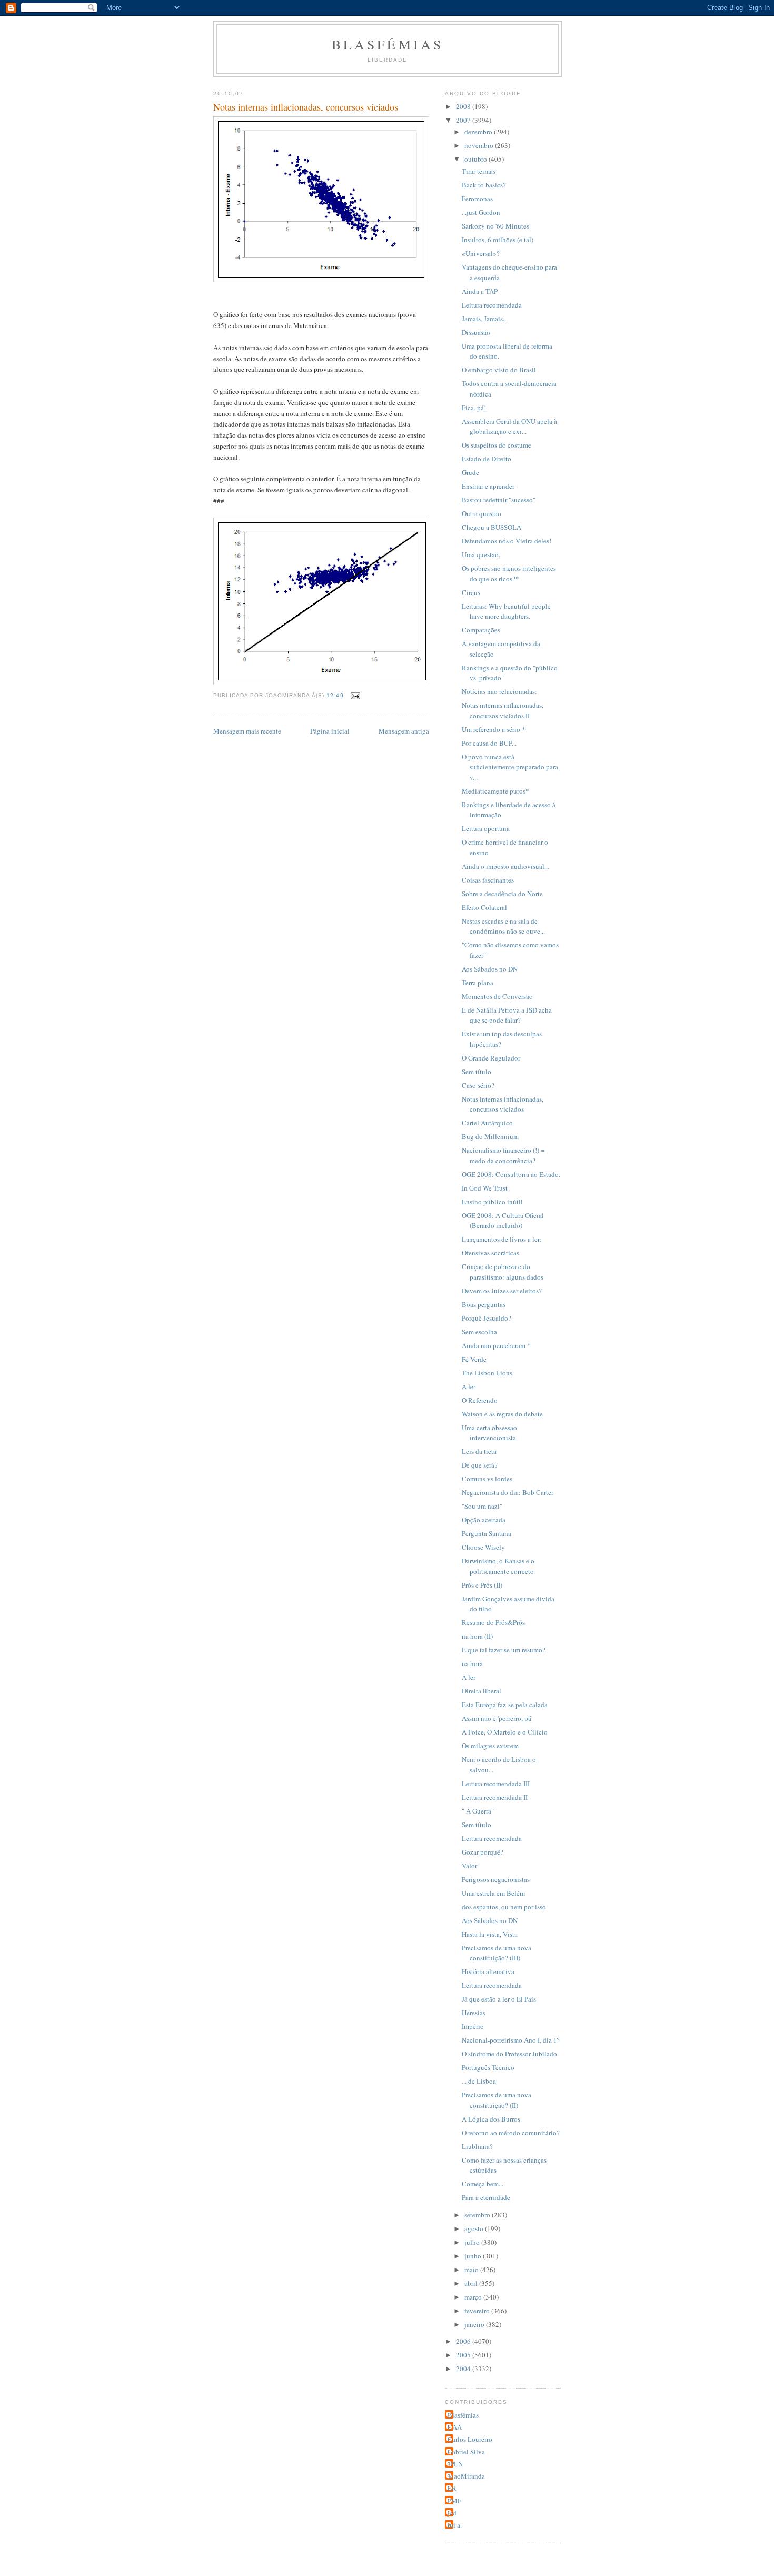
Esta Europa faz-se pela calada (505, 1705)
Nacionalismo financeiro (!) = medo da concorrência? (503, 1155)
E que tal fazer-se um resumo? (504, 1650)
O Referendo (480, 1400)
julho (473, 2242)
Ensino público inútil (492, 1202)
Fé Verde (474, 1359)
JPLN (455, 2464)
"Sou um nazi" (482, 1506)
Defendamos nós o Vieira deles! (507, 541)
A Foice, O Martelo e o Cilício (505, 1732)
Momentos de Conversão (497, 996)
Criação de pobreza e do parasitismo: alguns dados (503, 1272)
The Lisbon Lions (487, 1373)
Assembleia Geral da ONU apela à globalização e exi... (509, 427)
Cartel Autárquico (487, 1123)
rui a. (455, 2525)
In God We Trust (485, 1188)
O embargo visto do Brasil (499, 370)
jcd (452, 2513)
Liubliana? (477, 2146)
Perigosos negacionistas (496, 1879)
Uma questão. (481, 554)
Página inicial (330, 731)
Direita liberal (482, 1691)
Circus (471, 592)
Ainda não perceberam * (496, 1345)
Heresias (474, 2013)
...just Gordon (481, 212)
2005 (464, 2355)
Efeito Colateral (484, 907)
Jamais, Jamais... (485, 319)
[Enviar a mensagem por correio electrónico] (355, 695)
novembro (480, 145)
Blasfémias (388, 44)
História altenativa (488, 1971)
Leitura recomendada (492, 305)
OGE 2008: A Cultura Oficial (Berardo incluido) (503, 1221)
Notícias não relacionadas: (499, 691)
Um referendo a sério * (494, 729)
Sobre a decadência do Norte (502, 894)
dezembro (479, 132)
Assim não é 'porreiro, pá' (497, 1718)
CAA (455, 2427)
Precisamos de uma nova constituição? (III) (497, 1953)
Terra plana (478, 983)
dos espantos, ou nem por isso (504, 1907)
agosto (475, 2228)
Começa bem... (483, 2184)
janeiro (475, 2324)
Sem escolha (479, 1332)
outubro (477, 159)
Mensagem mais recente (247, 731)
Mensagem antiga (404, 731)
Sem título (477, 1072)
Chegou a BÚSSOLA (492, 527)
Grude (470, 472)
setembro (478, 2215)
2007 (464, 120)
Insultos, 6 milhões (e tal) (498, 240)
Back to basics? (484, 185)
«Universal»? (481, 253)
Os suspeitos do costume (497, 445)
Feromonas (477, 199)
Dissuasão (476, 332)
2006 (464, 2341)
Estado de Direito (487, 459)
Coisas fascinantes (488, 880)
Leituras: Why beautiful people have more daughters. (506, 611)
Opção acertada (484, 1520)
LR (452, 2488)
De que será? (480, 1465)
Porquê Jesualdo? (487, 1318)
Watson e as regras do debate (502, 1414)
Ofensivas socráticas (490, 1253)
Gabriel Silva (466, 2452)
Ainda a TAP (480, 291)
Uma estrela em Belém (493, 1893)
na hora (472, 1663)
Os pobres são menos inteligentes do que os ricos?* (509, 573)
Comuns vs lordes (487, 1479)
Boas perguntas (484, 1304)
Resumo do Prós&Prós (493, 1622)
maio (472, 2270)
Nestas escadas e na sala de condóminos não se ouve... (503, 926)
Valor (469, 1866)
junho (474, 2256)
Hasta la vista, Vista (490, 1934)
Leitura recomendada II (495, 1797)
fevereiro (478, 2311)
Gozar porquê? (483, 1852)
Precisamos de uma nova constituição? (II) (497, 2100)
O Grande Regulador (491, 1058)
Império (473, 2026)
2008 (464, 106)
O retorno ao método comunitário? (511, 2133)
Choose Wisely (483, 1547)
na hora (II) (477, 1636)
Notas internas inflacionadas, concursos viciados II (503, 710)
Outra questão (482, 513)
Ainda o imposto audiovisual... (505, 866)
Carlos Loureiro (470, 2439)
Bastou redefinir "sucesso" (499, 500)
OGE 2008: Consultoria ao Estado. (511, 1174)
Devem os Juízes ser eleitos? (502, 1291)
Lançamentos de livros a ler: (502, 1239)
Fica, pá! (474, 408)
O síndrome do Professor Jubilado (509, 2054)
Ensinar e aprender (488, 486)
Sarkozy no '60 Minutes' (496, 226)
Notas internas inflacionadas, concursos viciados (503, 1104)
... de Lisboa (479, 2081)
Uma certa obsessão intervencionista (489, 1433)
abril (472, 2283)
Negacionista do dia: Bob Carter (508, 1492)
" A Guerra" (478, 1811)
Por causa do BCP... (489, 743)
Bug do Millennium (490, 1136)
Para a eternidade (486, 2197)
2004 (464, 2369)
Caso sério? (478, 1085)
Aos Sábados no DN (490, 969)
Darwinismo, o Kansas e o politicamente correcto (498, 1566)
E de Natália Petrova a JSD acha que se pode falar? (507, 1015)
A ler (469, 1386)
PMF (454, 2501)
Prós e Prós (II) (482, 1585)
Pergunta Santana (487, 1533)
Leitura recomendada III (496, 1784)
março (474, 2297)
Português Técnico (488, 2067)
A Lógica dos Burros (491, 2119)
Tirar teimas (479, 171)
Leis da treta (479, 1451)
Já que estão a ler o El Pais (499, 1999)
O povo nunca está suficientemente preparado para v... (510, 767)
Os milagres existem (490, 1746)
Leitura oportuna (486, 828)
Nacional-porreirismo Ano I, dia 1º (510, 2040)
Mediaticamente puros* (495, 791)
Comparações (481, 630)
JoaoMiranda (466, 2476)
